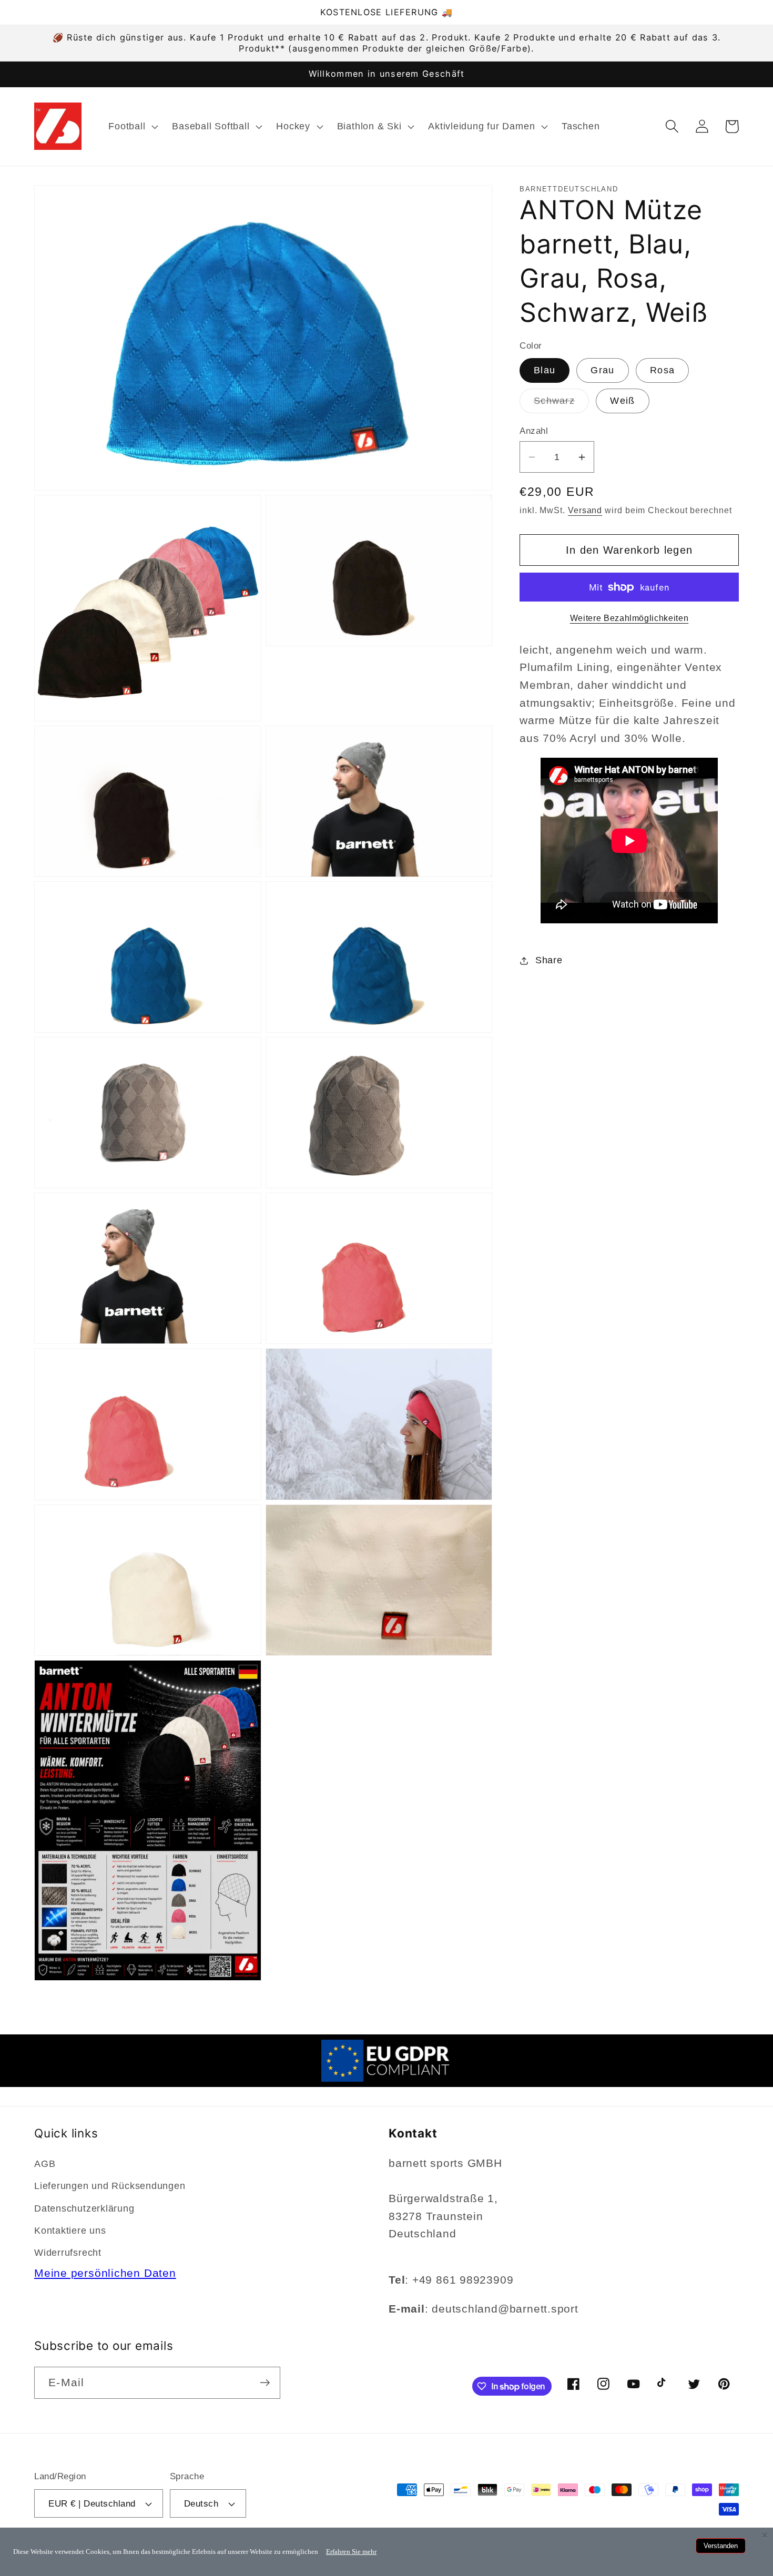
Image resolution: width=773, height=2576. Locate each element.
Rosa (662, 371)
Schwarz (561, 404)
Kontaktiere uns (70, 2231)
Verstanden (721, 2546)
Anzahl (534, 431)
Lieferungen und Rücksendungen (110, 2186)
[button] (132, 126)
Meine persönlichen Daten (105, 2273)
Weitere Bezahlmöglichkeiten (629, 618)
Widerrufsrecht (68, 2253)
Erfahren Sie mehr (351, 2552)
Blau (545, 371)
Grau (602, 371)
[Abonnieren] (265, 2383)
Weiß (622, 401)
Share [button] (549, 960)
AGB (45, 2164)
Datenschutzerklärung (84, 2208)
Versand (585, 510)
